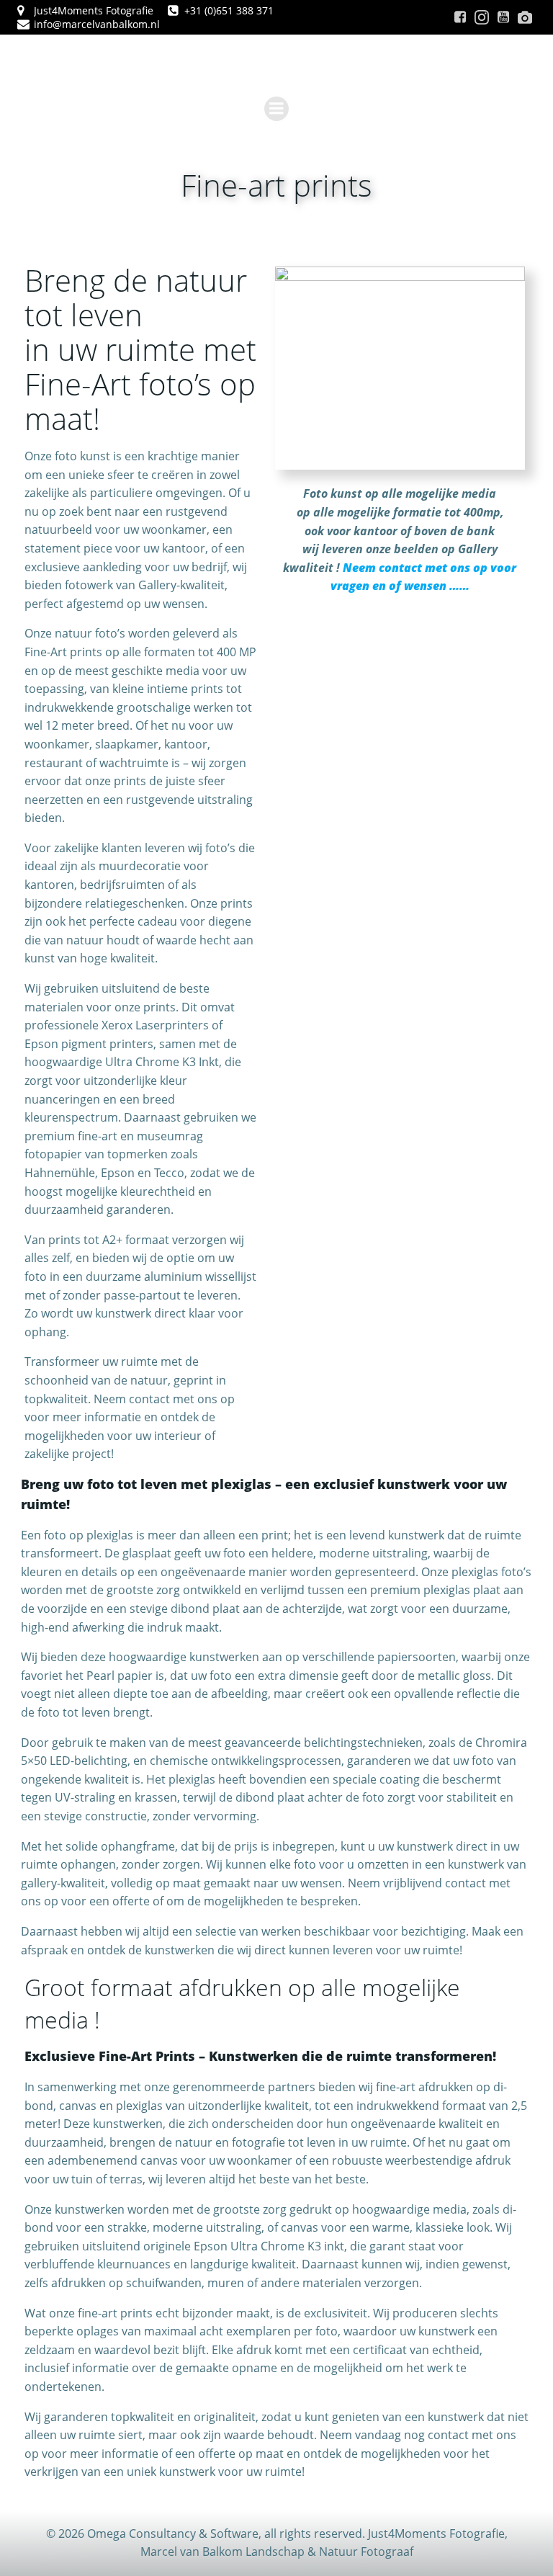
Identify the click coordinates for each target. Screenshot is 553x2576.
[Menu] (276, 109)
